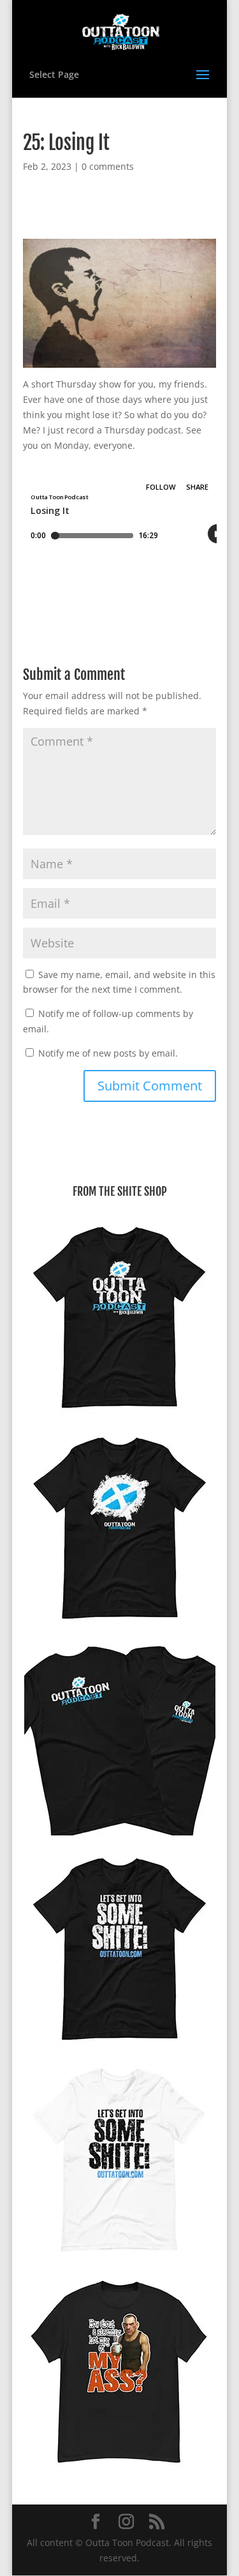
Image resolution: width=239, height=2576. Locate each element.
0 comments (108, 166)
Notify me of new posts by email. (108, 1053)
